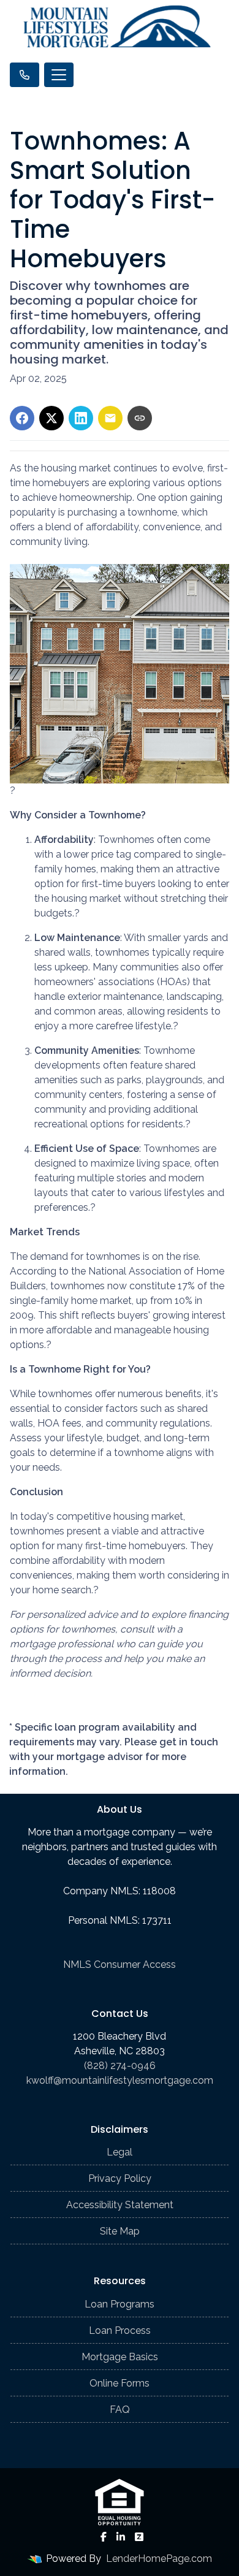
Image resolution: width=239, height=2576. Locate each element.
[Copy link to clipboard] (140, 418)
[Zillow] (139, 2537)
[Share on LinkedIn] (81, 418)
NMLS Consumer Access (120, 1964)
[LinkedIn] (121, 2537)
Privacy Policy (120, 2178)
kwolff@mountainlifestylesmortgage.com (120, 2080)
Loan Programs (120, 2304)
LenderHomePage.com (159, 2559)
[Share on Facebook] (22, 418)
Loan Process (120, 2330)
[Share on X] (51, 418)
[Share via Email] (110, 418)
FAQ (120, 2410)
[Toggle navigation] (59, 75)
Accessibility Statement (120, 2205)
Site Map (120, 2231)
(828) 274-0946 (120, 2066)
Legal (120, 2152)
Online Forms (120, 2383)
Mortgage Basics (120, 2357)
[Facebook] (104, 2537)
